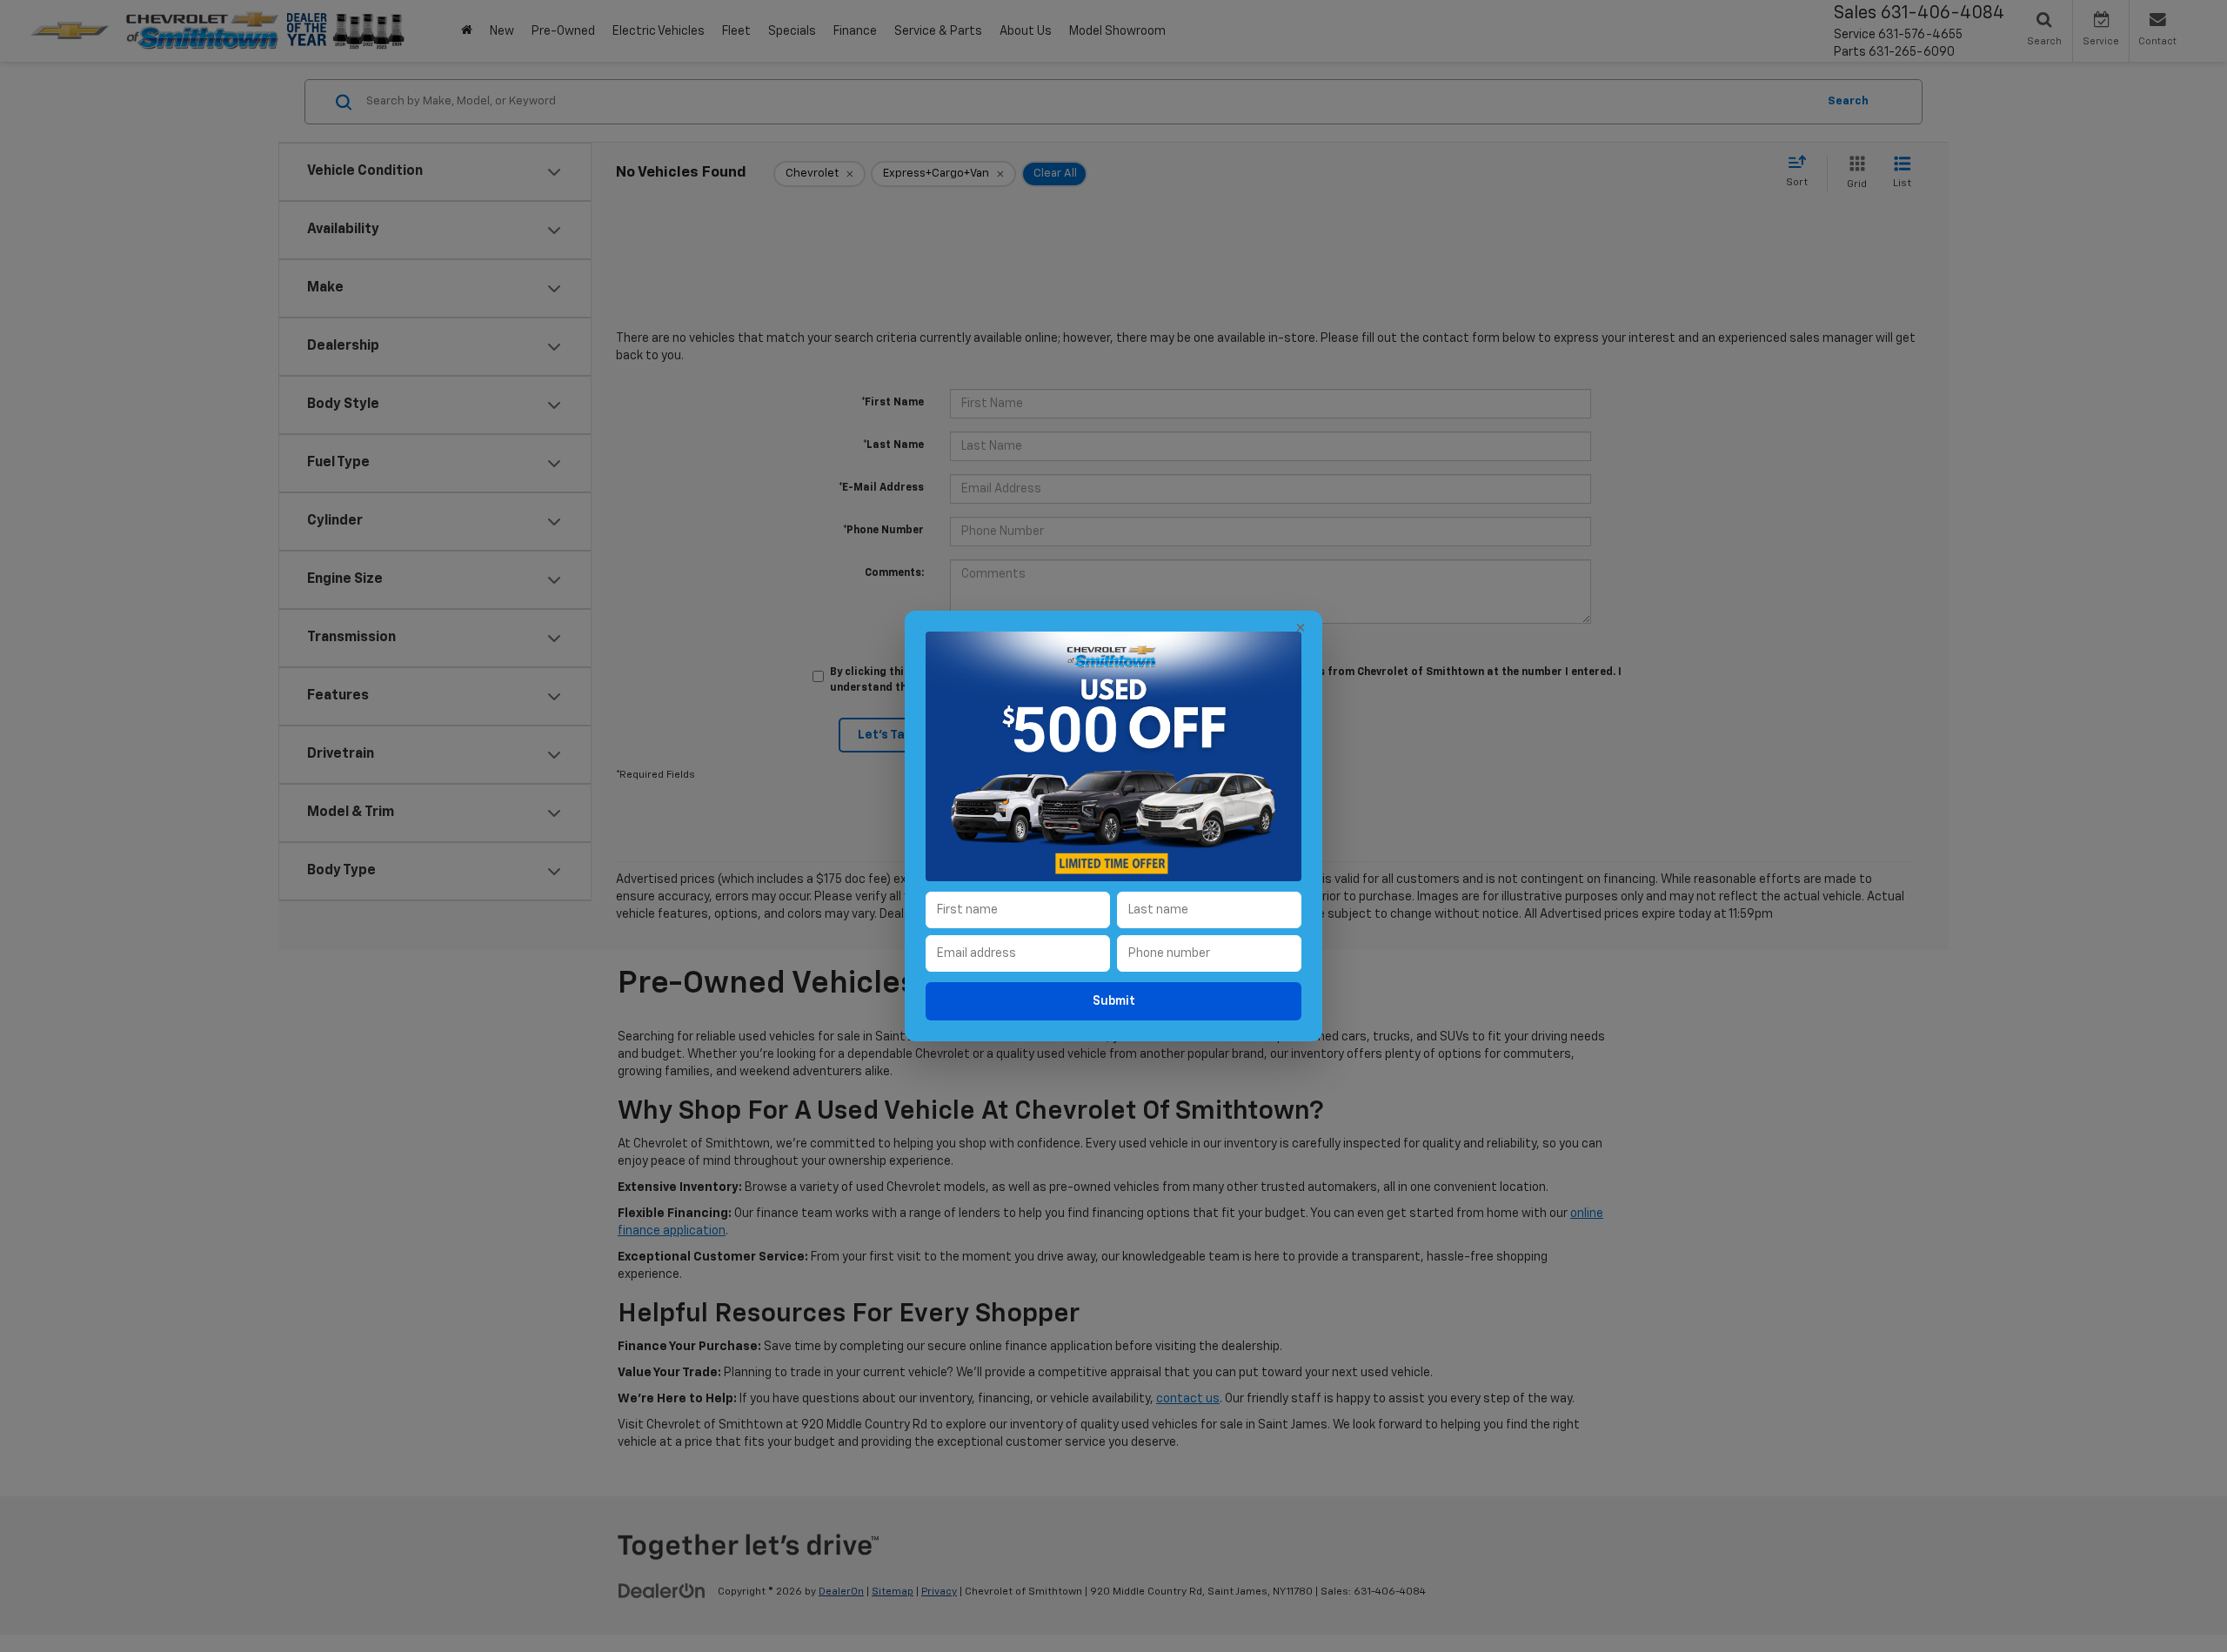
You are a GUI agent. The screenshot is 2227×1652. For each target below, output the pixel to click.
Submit (1114, 1001)
